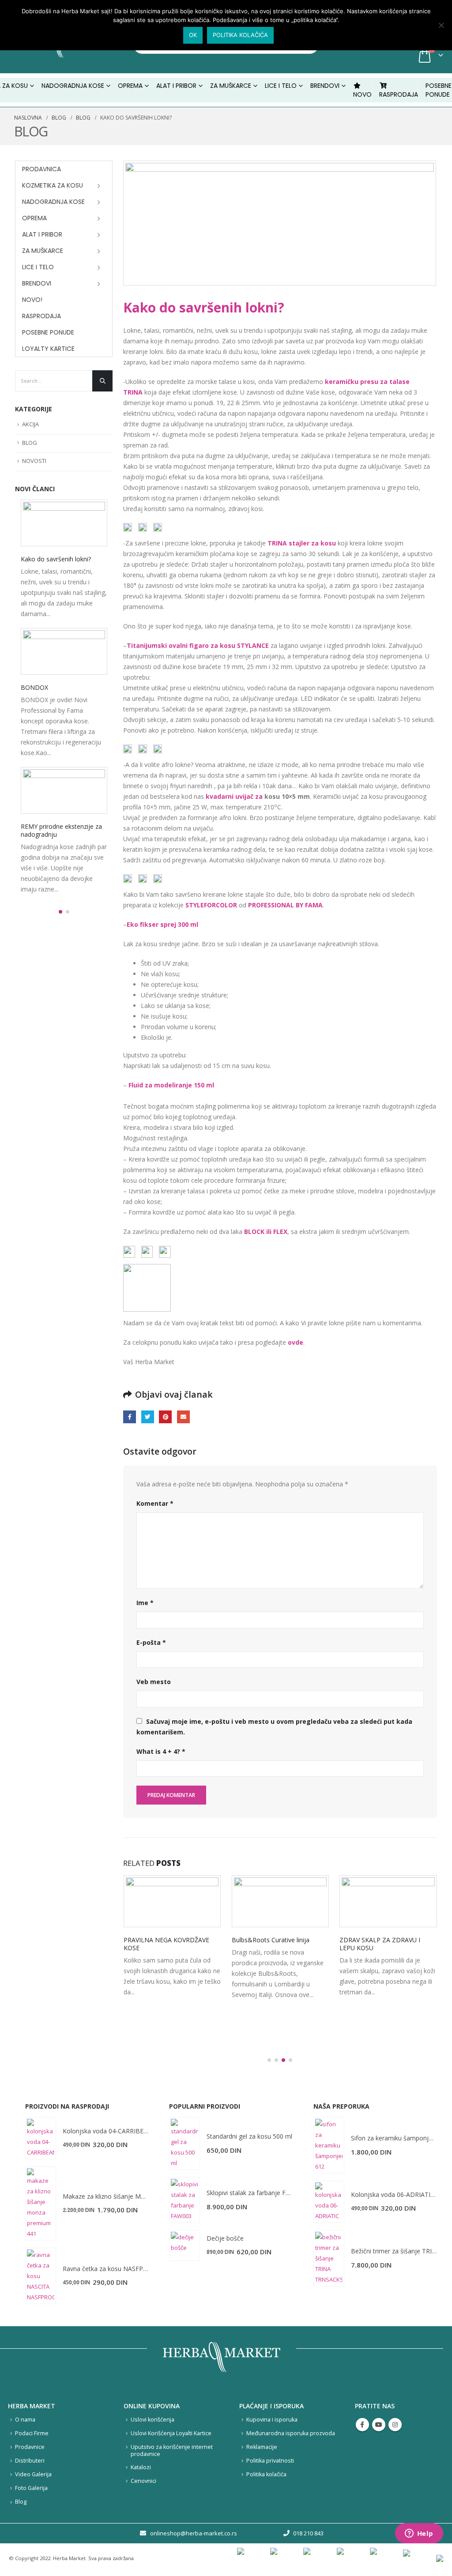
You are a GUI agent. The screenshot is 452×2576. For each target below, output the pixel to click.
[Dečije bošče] (185, 2245)
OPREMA (34, 218)
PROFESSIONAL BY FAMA (285, 905)
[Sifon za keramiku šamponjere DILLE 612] (329, 2145)
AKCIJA (30, 424)
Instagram (395, 2425)
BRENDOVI (325, 86)
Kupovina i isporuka (272, 2420)
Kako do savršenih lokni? (56, 559)
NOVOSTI (34, 461)
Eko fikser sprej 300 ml (162, 924)
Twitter (148, 1417)
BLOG (30, 443)
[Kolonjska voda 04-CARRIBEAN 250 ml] (41, 2138)
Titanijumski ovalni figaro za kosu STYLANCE (198, 645)
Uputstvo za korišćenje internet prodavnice (172, 2450)
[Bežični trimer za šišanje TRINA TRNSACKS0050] (329, 2258)
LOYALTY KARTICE (48, 349)
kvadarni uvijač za (235, 796)
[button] (269, 2060)
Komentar (155, 1503)
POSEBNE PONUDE (439, 90)
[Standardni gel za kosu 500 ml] (185, 2144)
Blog (21, 2502)
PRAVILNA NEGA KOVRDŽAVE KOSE (166, 1944)
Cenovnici (143, 2481)
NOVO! (32, 300)
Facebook (130, 1417)
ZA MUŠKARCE (43, 251)
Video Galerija (33, 2474)
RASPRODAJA (399, 94)
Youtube (379, 2425)
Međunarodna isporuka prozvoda (291, 2433)
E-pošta (151, 1642)
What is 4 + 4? (161, 1751)
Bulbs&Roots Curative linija (271, 1940)
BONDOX (34, 687)
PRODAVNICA (41, 169)
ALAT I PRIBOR (42, 234)
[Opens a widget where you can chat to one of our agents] (419, 2534)
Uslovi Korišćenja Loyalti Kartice (171, 2433)
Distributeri (30, 2461)
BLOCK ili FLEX (266, 1232)
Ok (193, 35)
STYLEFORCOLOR (211, 905)
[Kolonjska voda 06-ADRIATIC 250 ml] (329, 2202)
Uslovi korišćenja (153, 2420)
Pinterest (165, 1417)
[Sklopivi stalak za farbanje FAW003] (185, 2200)
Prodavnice (30, 2447)
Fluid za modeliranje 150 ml (171, 1085)
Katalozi (141, 2467)
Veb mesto (154, 1682)
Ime (145, 1603)
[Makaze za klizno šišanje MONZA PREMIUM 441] (41, 2204)
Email (183, 1417)
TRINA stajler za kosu (302, 543)
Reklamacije (262, 2447)
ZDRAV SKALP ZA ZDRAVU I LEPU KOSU (380, 1944)
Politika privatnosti (270, 2461)
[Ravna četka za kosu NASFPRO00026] (41, 2276)
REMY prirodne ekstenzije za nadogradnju (61, 830)
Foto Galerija (31, 2488)
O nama (25, 2420)
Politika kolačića (266, 2474)
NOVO (362, 94)
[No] (441, 25)
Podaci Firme (32, 2433)
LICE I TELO (38, 267)
